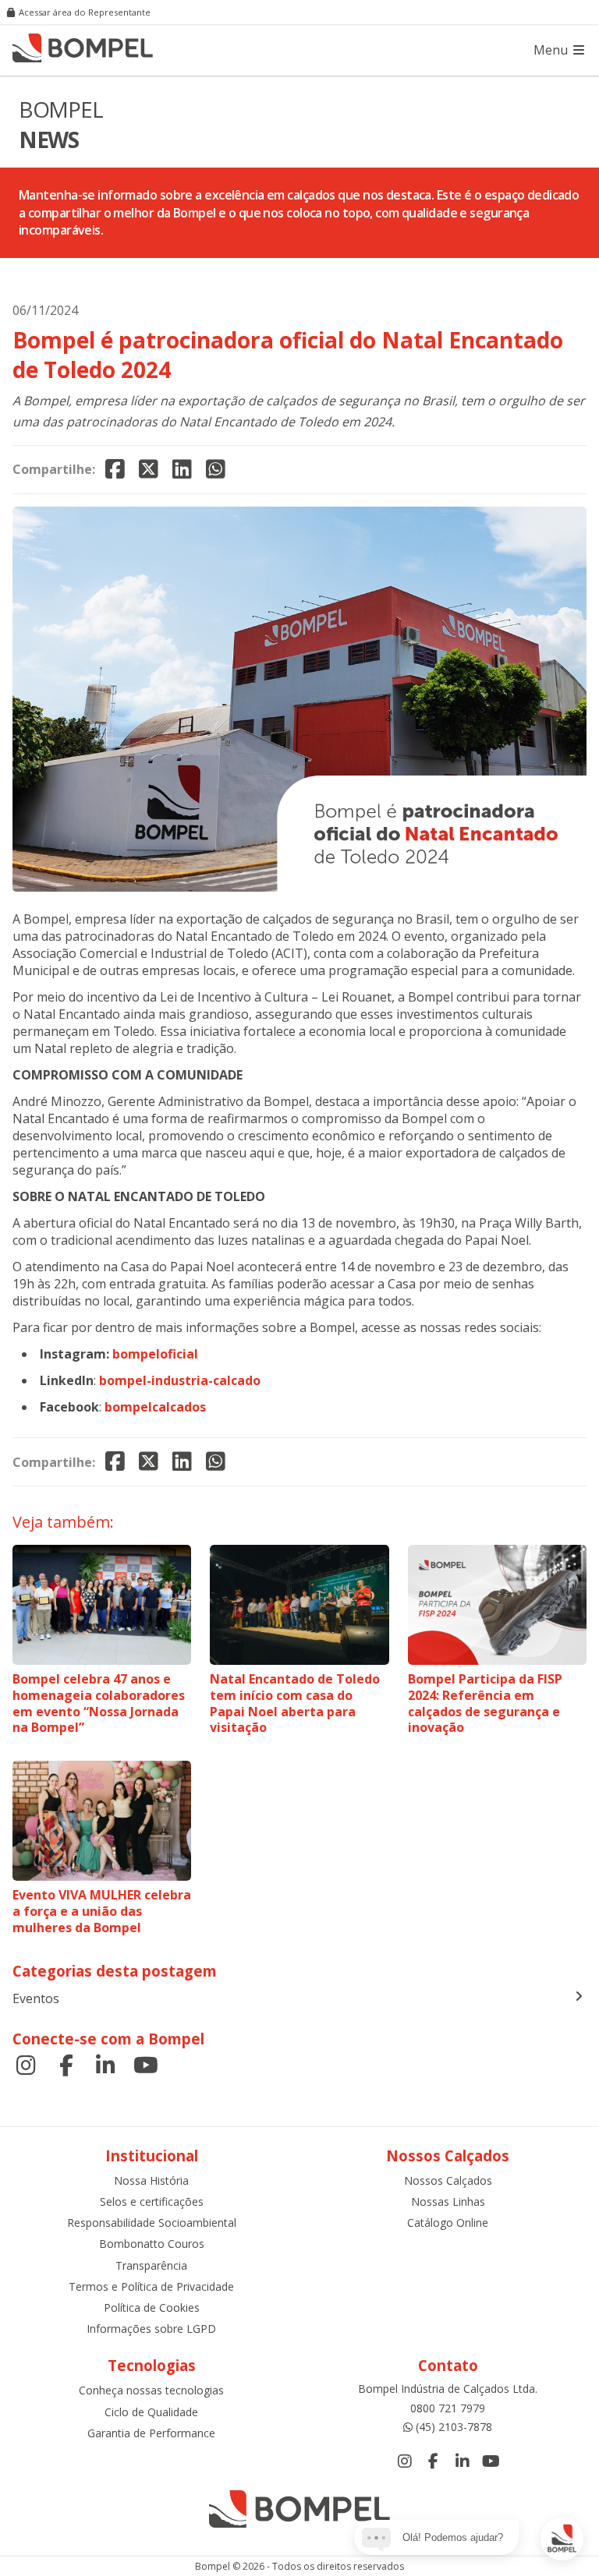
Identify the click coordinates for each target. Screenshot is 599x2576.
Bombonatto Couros (152, 2244)
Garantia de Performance (151, 2433)
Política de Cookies (152, 2307)
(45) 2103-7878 (454, 2427)
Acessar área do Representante (85, 12)
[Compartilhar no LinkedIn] (182, 470)
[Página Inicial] (83, 50)
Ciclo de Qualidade (151, 2412)
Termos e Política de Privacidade (151, 2286)
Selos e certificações (152, 2201)
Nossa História (151, 2180)
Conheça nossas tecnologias (151, 2390)
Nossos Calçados (448, 2180)
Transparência (151, 2265)
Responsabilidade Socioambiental (152, 2223)
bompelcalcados (155, 1407)
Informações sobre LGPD (151, 2329)
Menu (552, 50)
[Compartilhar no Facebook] (115, 470)
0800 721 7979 (448, 2408)
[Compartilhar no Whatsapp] (216, 470)
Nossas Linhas (448, 2201)
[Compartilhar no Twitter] (149, 470)
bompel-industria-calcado (180, 1380)
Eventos (36, 1998)
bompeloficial (155, 1354)
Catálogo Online (448, 2223)
